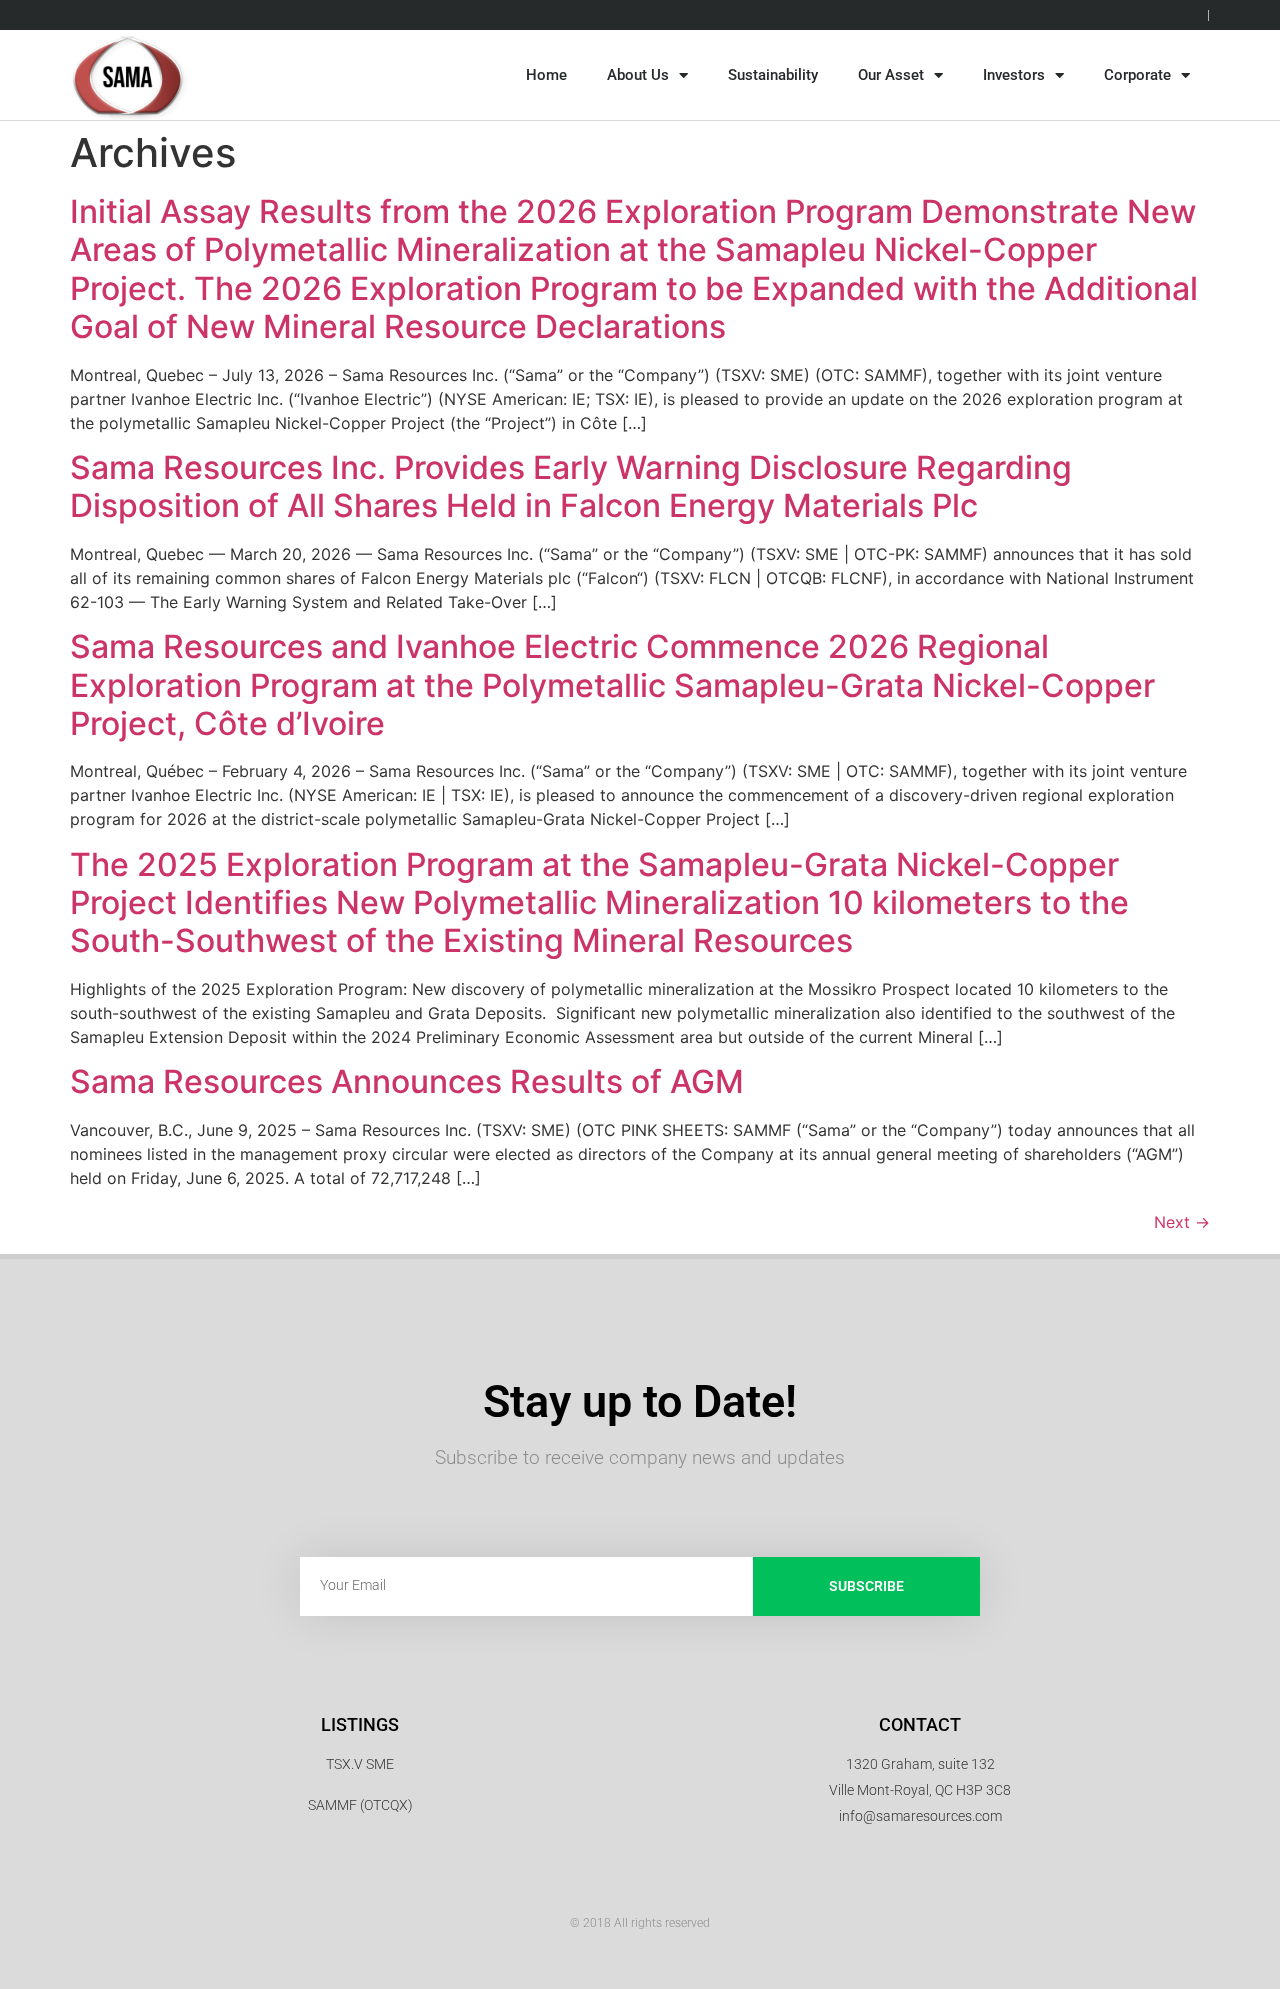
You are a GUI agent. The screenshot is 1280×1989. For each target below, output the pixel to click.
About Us (638, 75)
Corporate (1137, 75)
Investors (1014, 75)
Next (1182, 1222)
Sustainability (773, 75)
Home (546, 75)
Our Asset (891, 75)
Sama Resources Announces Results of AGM (407, 1081)
